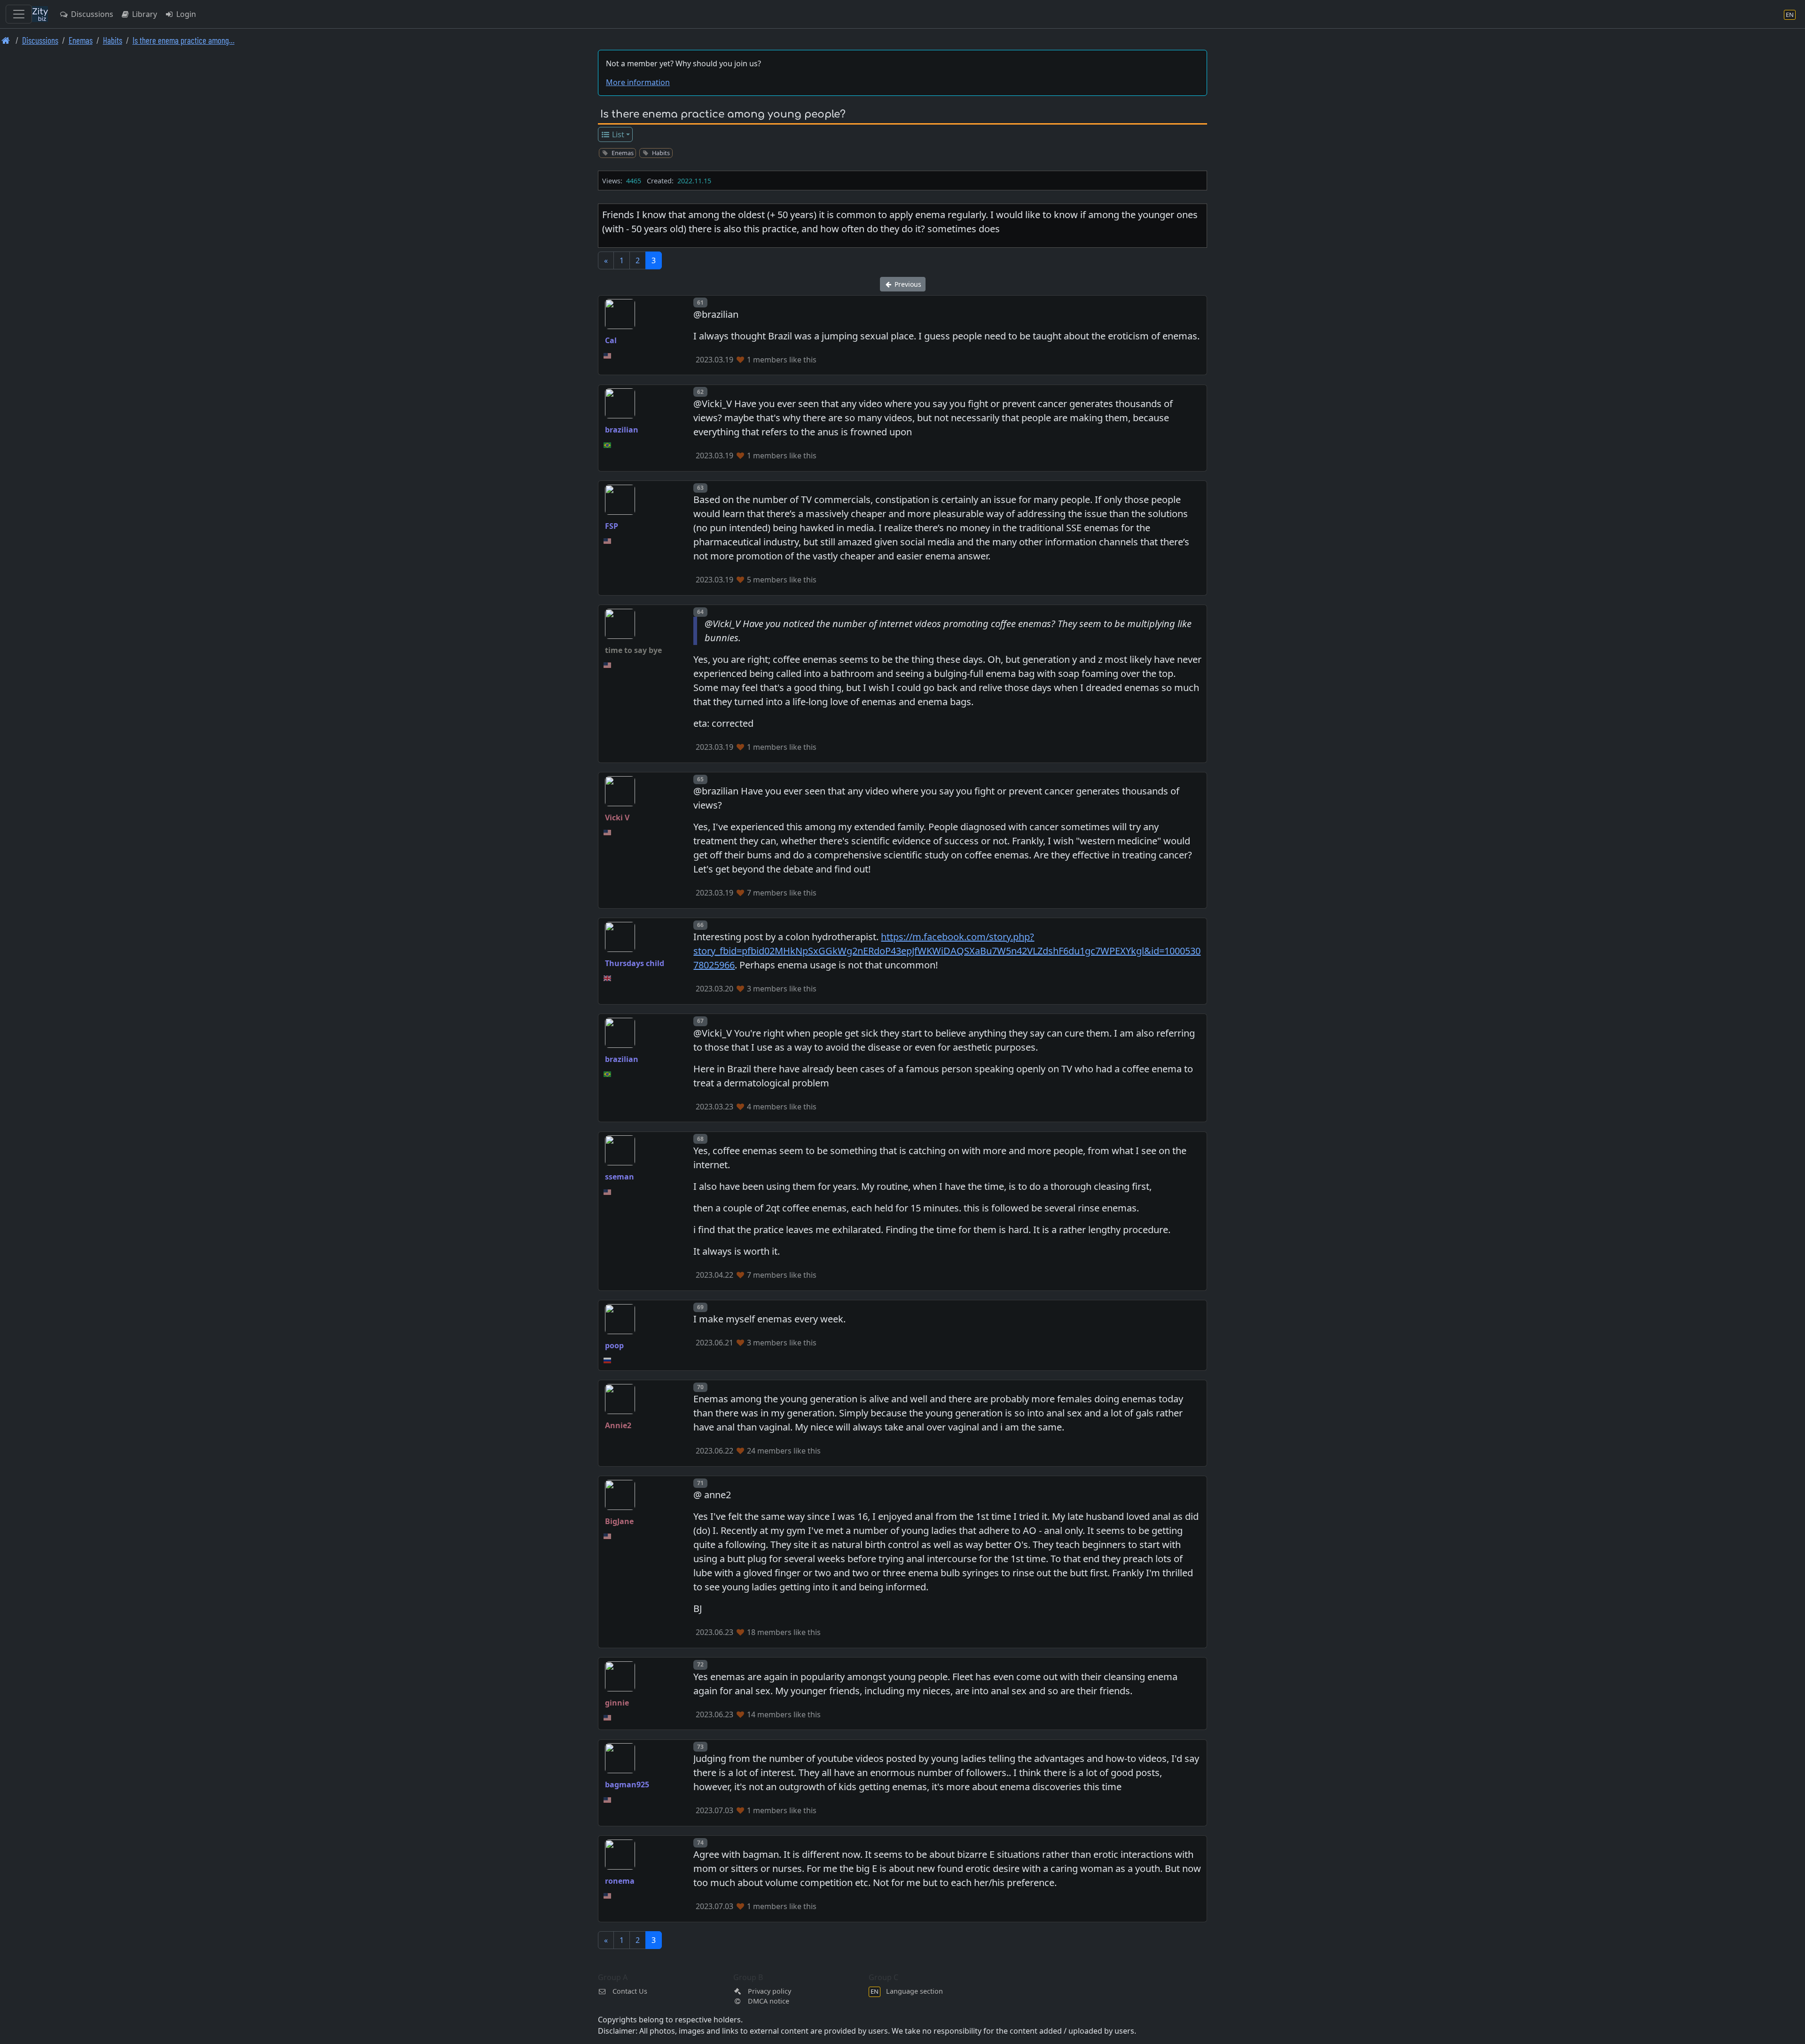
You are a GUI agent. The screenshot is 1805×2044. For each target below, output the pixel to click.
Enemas (81, 40)
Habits (113, 40)
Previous (907, 284)
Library (144, 14)
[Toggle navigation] (19, 14)
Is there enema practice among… (184, 40)
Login (185, 14)
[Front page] (6, 40)
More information (638, 82)
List (617, 134)
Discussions (91, 14)
